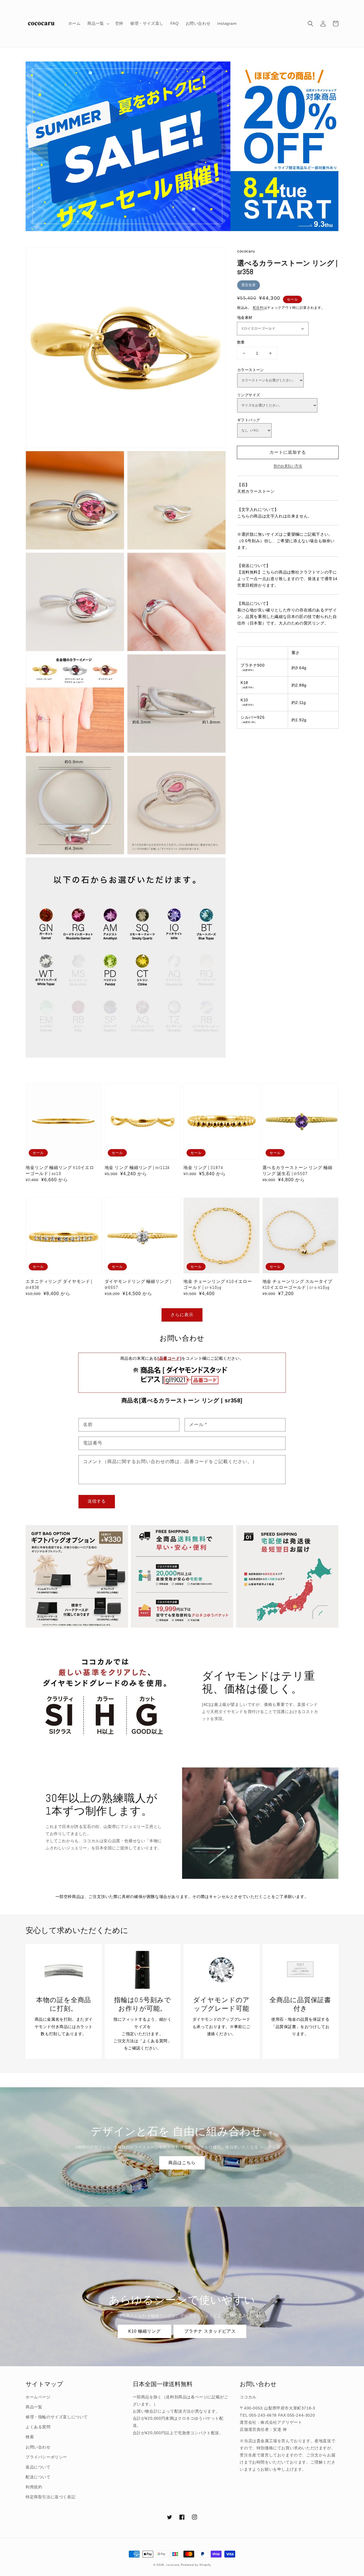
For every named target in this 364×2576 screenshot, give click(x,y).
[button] (311, 24)
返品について (38, 2467)
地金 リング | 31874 (203, 1167)
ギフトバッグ (249, 420)
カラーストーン (251, 370)
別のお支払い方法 (288, 466)
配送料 (258, 308)
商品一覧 (34, 2407)
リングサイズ (249, 395)
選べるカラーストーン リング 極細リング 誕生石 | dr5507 (297, 1170)
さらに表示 (182, 1315)
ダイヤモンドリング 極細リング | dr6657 (138, 1284)
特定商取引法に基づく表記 (50, 2497)
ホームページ (38, 2397)
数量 (241, 342)
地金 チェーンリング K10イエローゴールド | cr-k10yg (218, 1284)
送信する (97, 1501)
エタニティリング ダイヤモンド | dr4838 (59, 1284)
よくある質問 (38, 2427)
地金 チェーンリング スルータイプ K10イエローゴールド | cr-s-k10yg (297, 1284)
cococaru (173, 2565)
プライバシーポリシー (46, 2457)
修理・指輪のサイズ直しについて (57, 2417)
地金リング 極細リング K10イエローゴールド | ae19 (60, 1170)
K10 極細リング (144, 2331)
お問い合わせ (38, 2447)
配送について (38, 2477)
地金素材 (245, 318)
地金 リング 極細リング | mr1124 (137, 1167)
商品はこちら (182, 2163)
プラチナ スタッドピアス (210, 2331)
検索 (30, 2437)
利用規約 (34, 2487)
